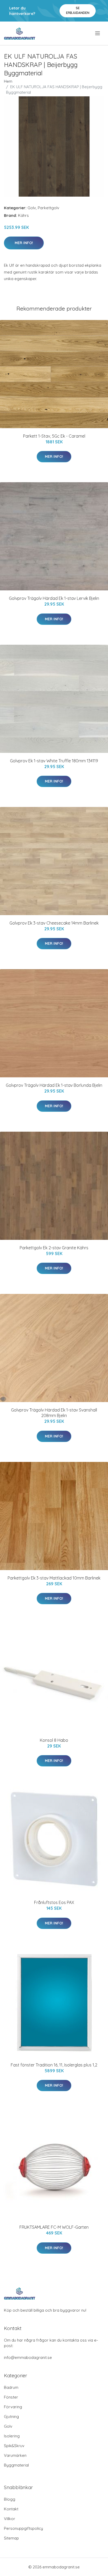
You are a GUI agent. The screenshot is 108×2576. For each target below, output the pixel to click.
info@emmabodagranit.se (28, 2357)
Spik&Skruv (14, 2446)
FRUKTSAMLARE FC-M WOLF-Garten (54, 2227)
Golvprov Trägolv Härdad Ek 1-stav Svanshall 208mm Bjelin (54, 1413)
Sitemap (11, 2538)
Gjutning (11, 2417)
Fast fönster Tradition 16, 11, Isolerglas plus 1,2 (54, 2065)
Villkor (10, 2519)
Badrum (11, 2387)
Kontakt (11, 2509)
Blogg (10, 2499)
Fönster (11, 2397)
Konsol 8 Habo (54, 1740)
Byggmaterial (16, 2465)
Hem (8, 81)
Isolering (12, 2436)
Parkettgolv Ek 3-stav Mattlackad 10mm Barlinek (54, 1578)
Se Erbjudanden (78, 10)
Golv (32, 208)
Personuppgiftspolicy (23, 2528)
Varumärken (15, 2455)
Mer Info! (24, 243)
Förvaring (13, 2407)
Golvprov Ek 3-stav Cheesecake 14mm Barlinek (54, 923)
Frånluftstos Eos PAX (54, 1902)
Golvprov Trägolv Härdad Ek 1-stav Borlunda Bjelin (54, 1085)
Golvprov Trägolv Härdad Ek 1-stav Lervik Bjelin (54, 598)
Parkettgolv (48, 208)
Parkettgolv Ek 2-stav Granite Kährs (54, 1248)
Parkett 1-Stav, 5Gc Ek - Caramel (54, 436)
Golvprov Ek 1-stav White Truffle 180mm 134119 (54, 761)
